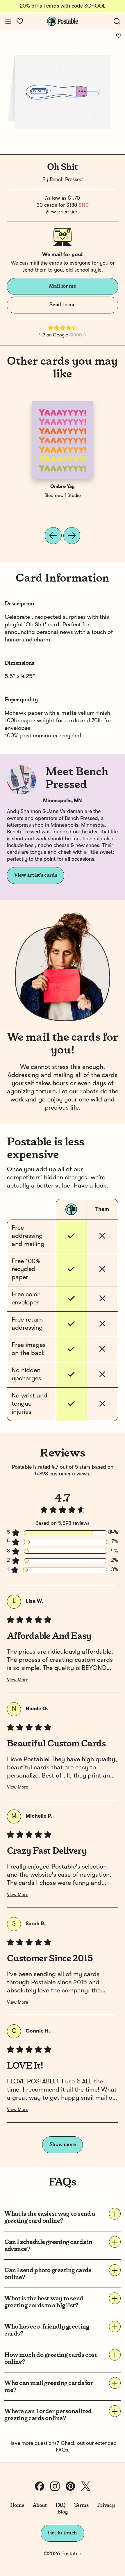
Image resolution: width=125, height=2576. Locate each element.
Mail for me (62, 286)
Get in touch (63, 2533)
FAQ (61, 2505)
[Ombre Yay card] (63, 440)
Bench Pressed (66, 180)
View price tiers (63, 212)
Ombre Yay (63, 487)
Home (17, 2505)
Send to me (62, 305)
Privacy (106, 2505)
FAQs (62, 2450)
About (40, 2505)
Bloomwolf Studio (63, 496)
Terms (81, 2505)
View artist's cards (35, 875)
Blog (63, 2512)
